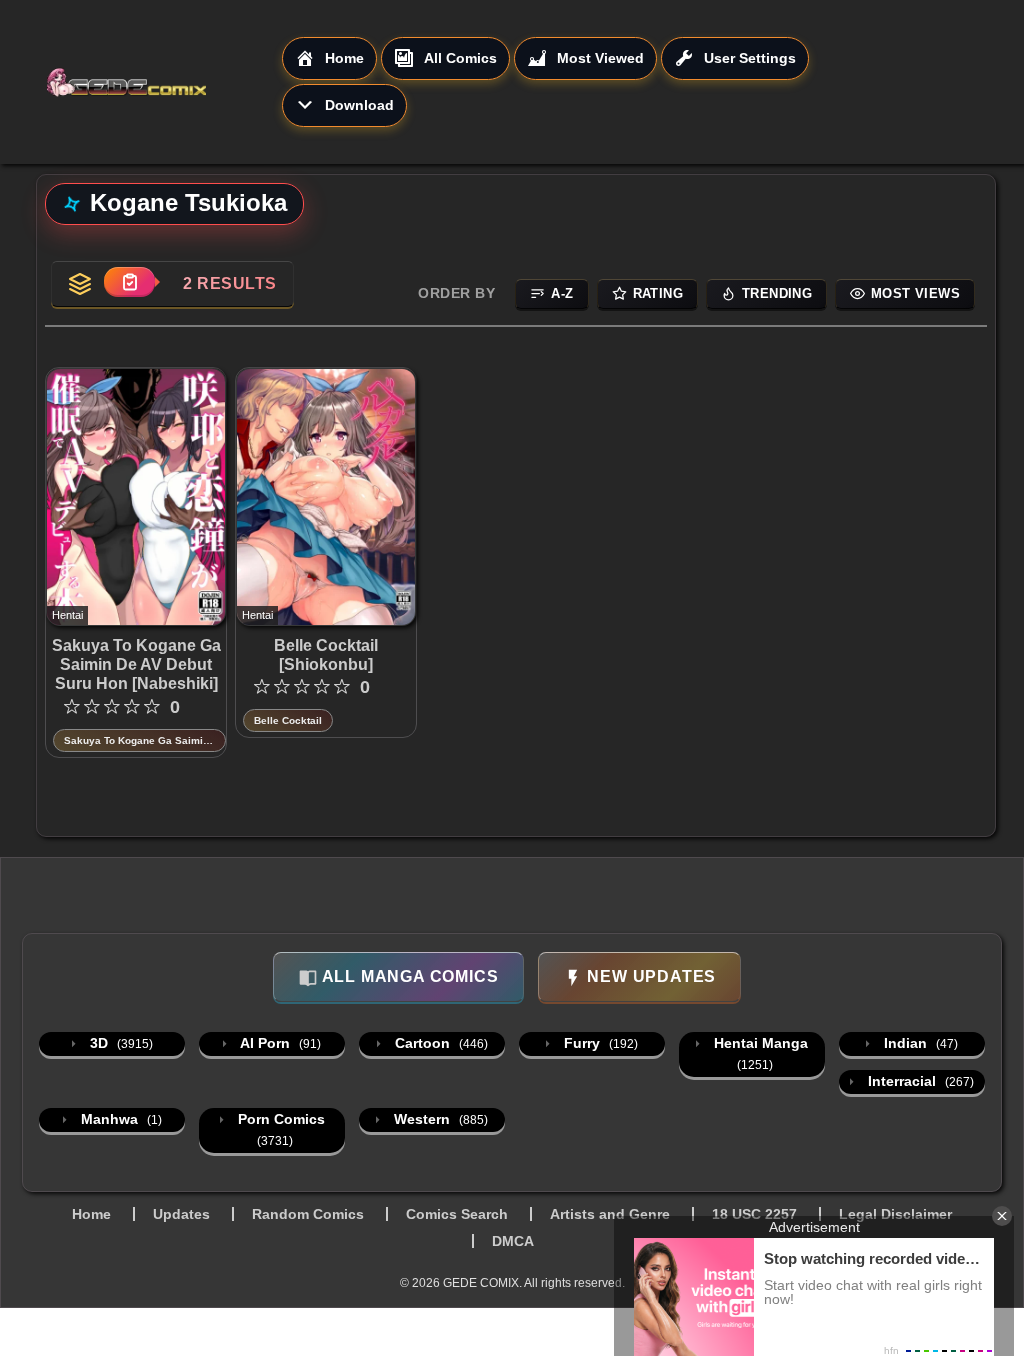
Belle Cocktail (288, 720)
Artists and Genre (610, 1214)
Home (91, 1214)
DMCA (513, 1241)
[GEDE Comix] (163, 82)
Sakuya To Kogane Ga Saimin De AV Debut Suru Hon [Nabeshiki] (136, 664)
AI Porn (279, 1043)
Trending (777, 293)
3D (119, 1043)
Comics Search (457, 1214)
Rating (658, 293)
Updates (181, 1214)
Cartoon (439, 1043)
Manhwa (119, 1119)
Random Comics (308, 1214)
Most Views (915, 293)
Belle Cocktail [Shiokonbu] (326, 655)
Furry (599, 1043)
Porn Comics (279, 1129)
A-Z (562, 293)
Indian (919, 1043)
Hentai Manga (759, 1053)
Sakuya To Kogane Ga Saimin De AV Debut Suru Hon (136, 741)
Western (439, 1119)
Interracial (919, 1081)
